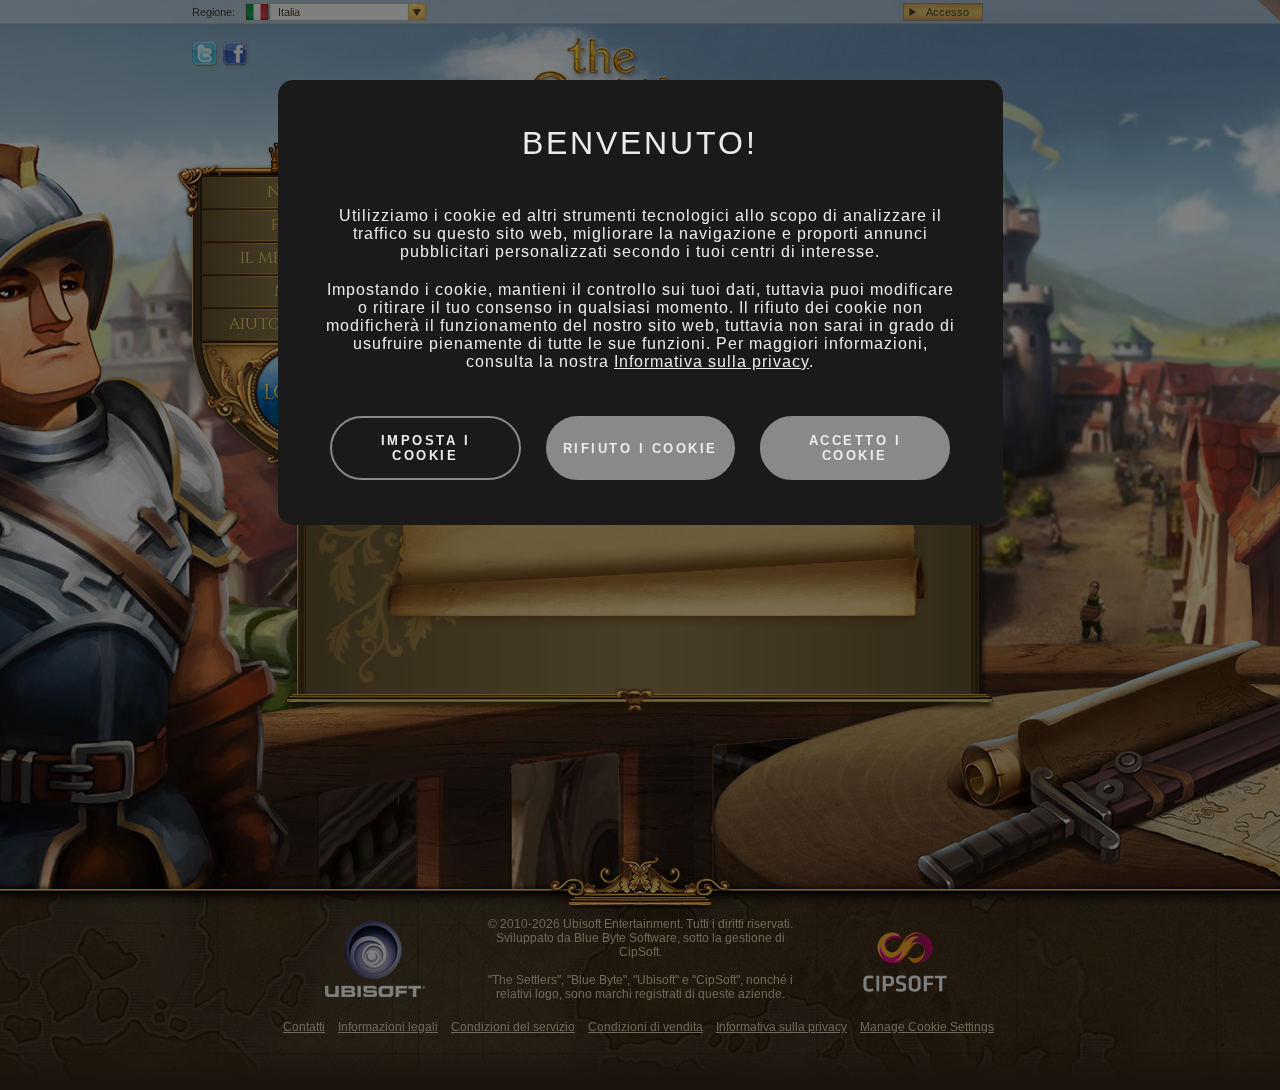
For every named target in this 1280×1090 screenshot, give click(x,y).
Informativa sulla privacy (711, 361)
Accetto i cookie (855, 448)
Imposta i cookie (426, 448)
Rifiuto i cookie (640, 448)
